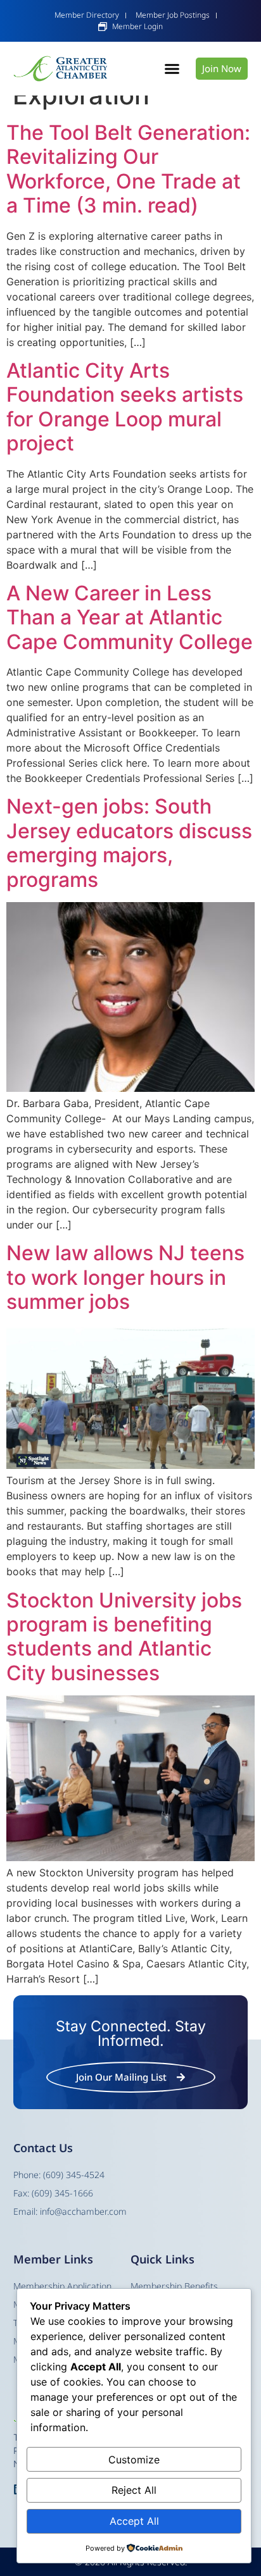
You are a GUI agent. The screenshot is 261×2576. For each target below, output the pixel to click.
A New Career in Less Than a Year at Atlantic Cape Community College (130, 617)
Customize (134, 2460)
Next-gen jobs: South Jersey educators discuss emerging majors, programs (129, 843)
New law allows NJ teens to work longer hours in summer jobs (125, 1277)
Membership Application (62, 2286)
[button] (172, 69)
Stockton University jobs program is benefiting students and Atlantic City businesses (124, 1637)
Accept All (134, 2521)
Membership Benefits (174, 2286)
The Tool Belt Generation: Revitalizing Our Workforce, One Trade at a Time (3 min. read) (128, 169)
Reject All (134, 2490)
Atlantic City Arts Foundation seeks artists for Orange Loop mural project (125, 407)
